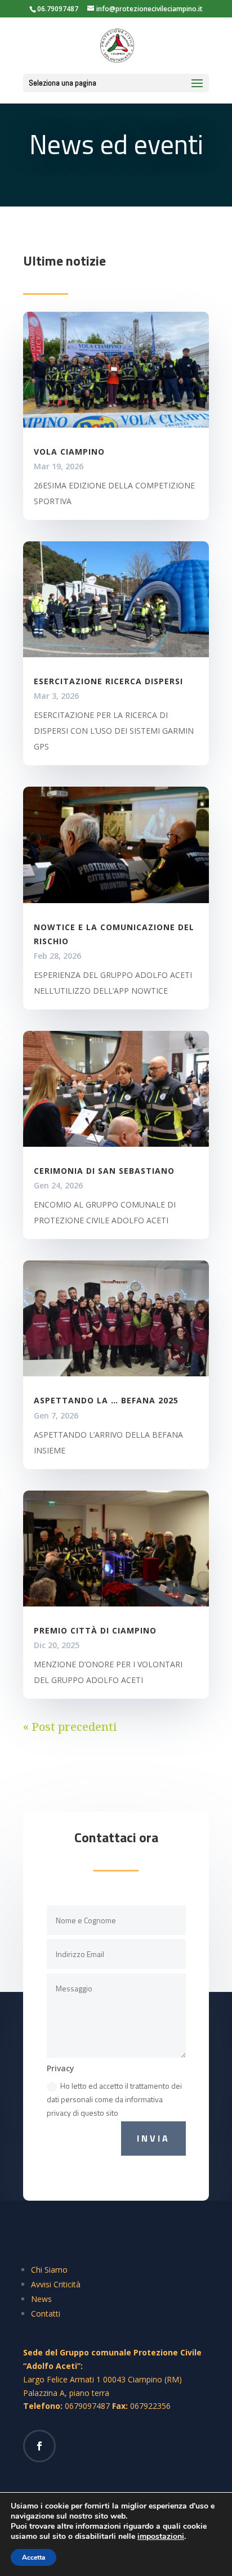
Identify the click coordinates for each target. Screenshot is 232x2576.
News (41, 2299)
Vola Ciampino (69, 452)
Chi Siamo (49, 2270)
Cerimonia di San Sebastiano (104, 1171)
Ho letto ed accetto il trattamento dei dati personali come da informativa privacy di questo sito (114, 2099)
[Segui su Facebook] (39, 2446)
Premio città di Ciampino (95, 1630)
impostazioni (161, 2537)
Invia (153, 2138)
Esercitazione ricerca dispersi (108, 681)
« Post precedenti (70, 1727)
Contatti (46, 2314)
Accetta (34, 2557)
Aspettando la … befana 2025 (106, 1400)
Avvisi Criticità (56, 2284)
